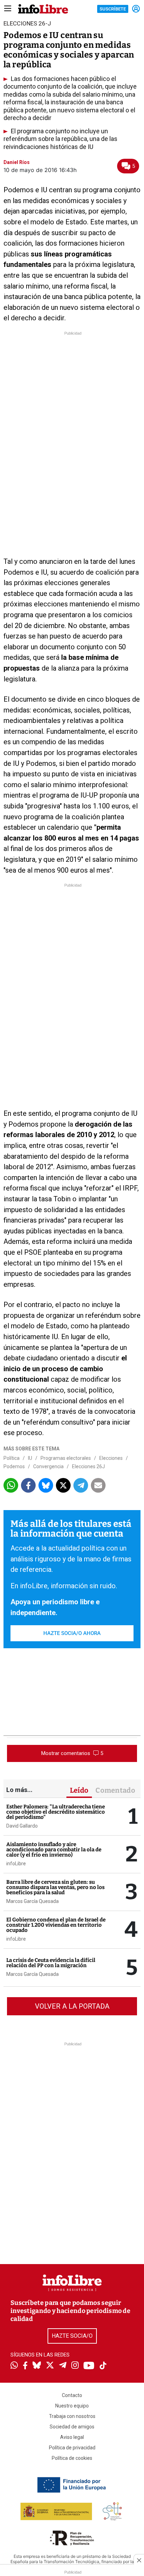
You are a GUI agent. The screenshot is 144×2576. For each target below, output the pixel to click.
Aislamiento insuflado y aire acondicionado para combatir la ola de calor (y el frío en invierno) (54, 1850)
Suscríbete (113, 9)
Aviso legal (72, 2437)
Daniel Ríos (17, 162)
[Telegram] (63, 2366)
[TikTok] (103, 2366)
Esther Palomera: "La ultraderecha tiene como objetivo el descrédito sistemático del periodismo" (56, 1812)
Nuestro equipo (72, 2406)
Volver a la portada (72, 2006)
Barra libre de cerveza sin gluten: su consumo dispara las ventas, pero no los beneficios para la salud (55, 1887)
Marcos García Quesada (33, 1901)
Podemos (14, 1466)
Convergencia (48, 1466)
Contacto (72, 2395)
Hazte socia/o (72, 2336)
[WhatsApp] (14, 2366)
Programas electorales (66, 1458)
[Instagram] (75, 2366)
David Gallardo (22, 1826)
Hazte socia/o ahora (72, 1633)
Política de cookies (72, 2458)
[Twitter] (50, 2366)
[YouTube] (89, 2366)
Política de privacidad (72, 2448)
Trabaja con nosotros (72, 2416)
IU (30, 1458)
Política (12, 1458)
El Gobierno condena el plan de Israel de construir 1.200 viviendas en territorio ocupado (56, 1925)
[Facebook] (25, 2366)
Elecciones (111, 1458)
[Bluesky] (37, 2366)
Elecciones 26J (88, 1466)
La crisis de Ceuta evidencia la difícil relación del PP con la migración (51, 1963)
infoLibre (16, 1864)
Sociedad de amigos (72, 2427)
